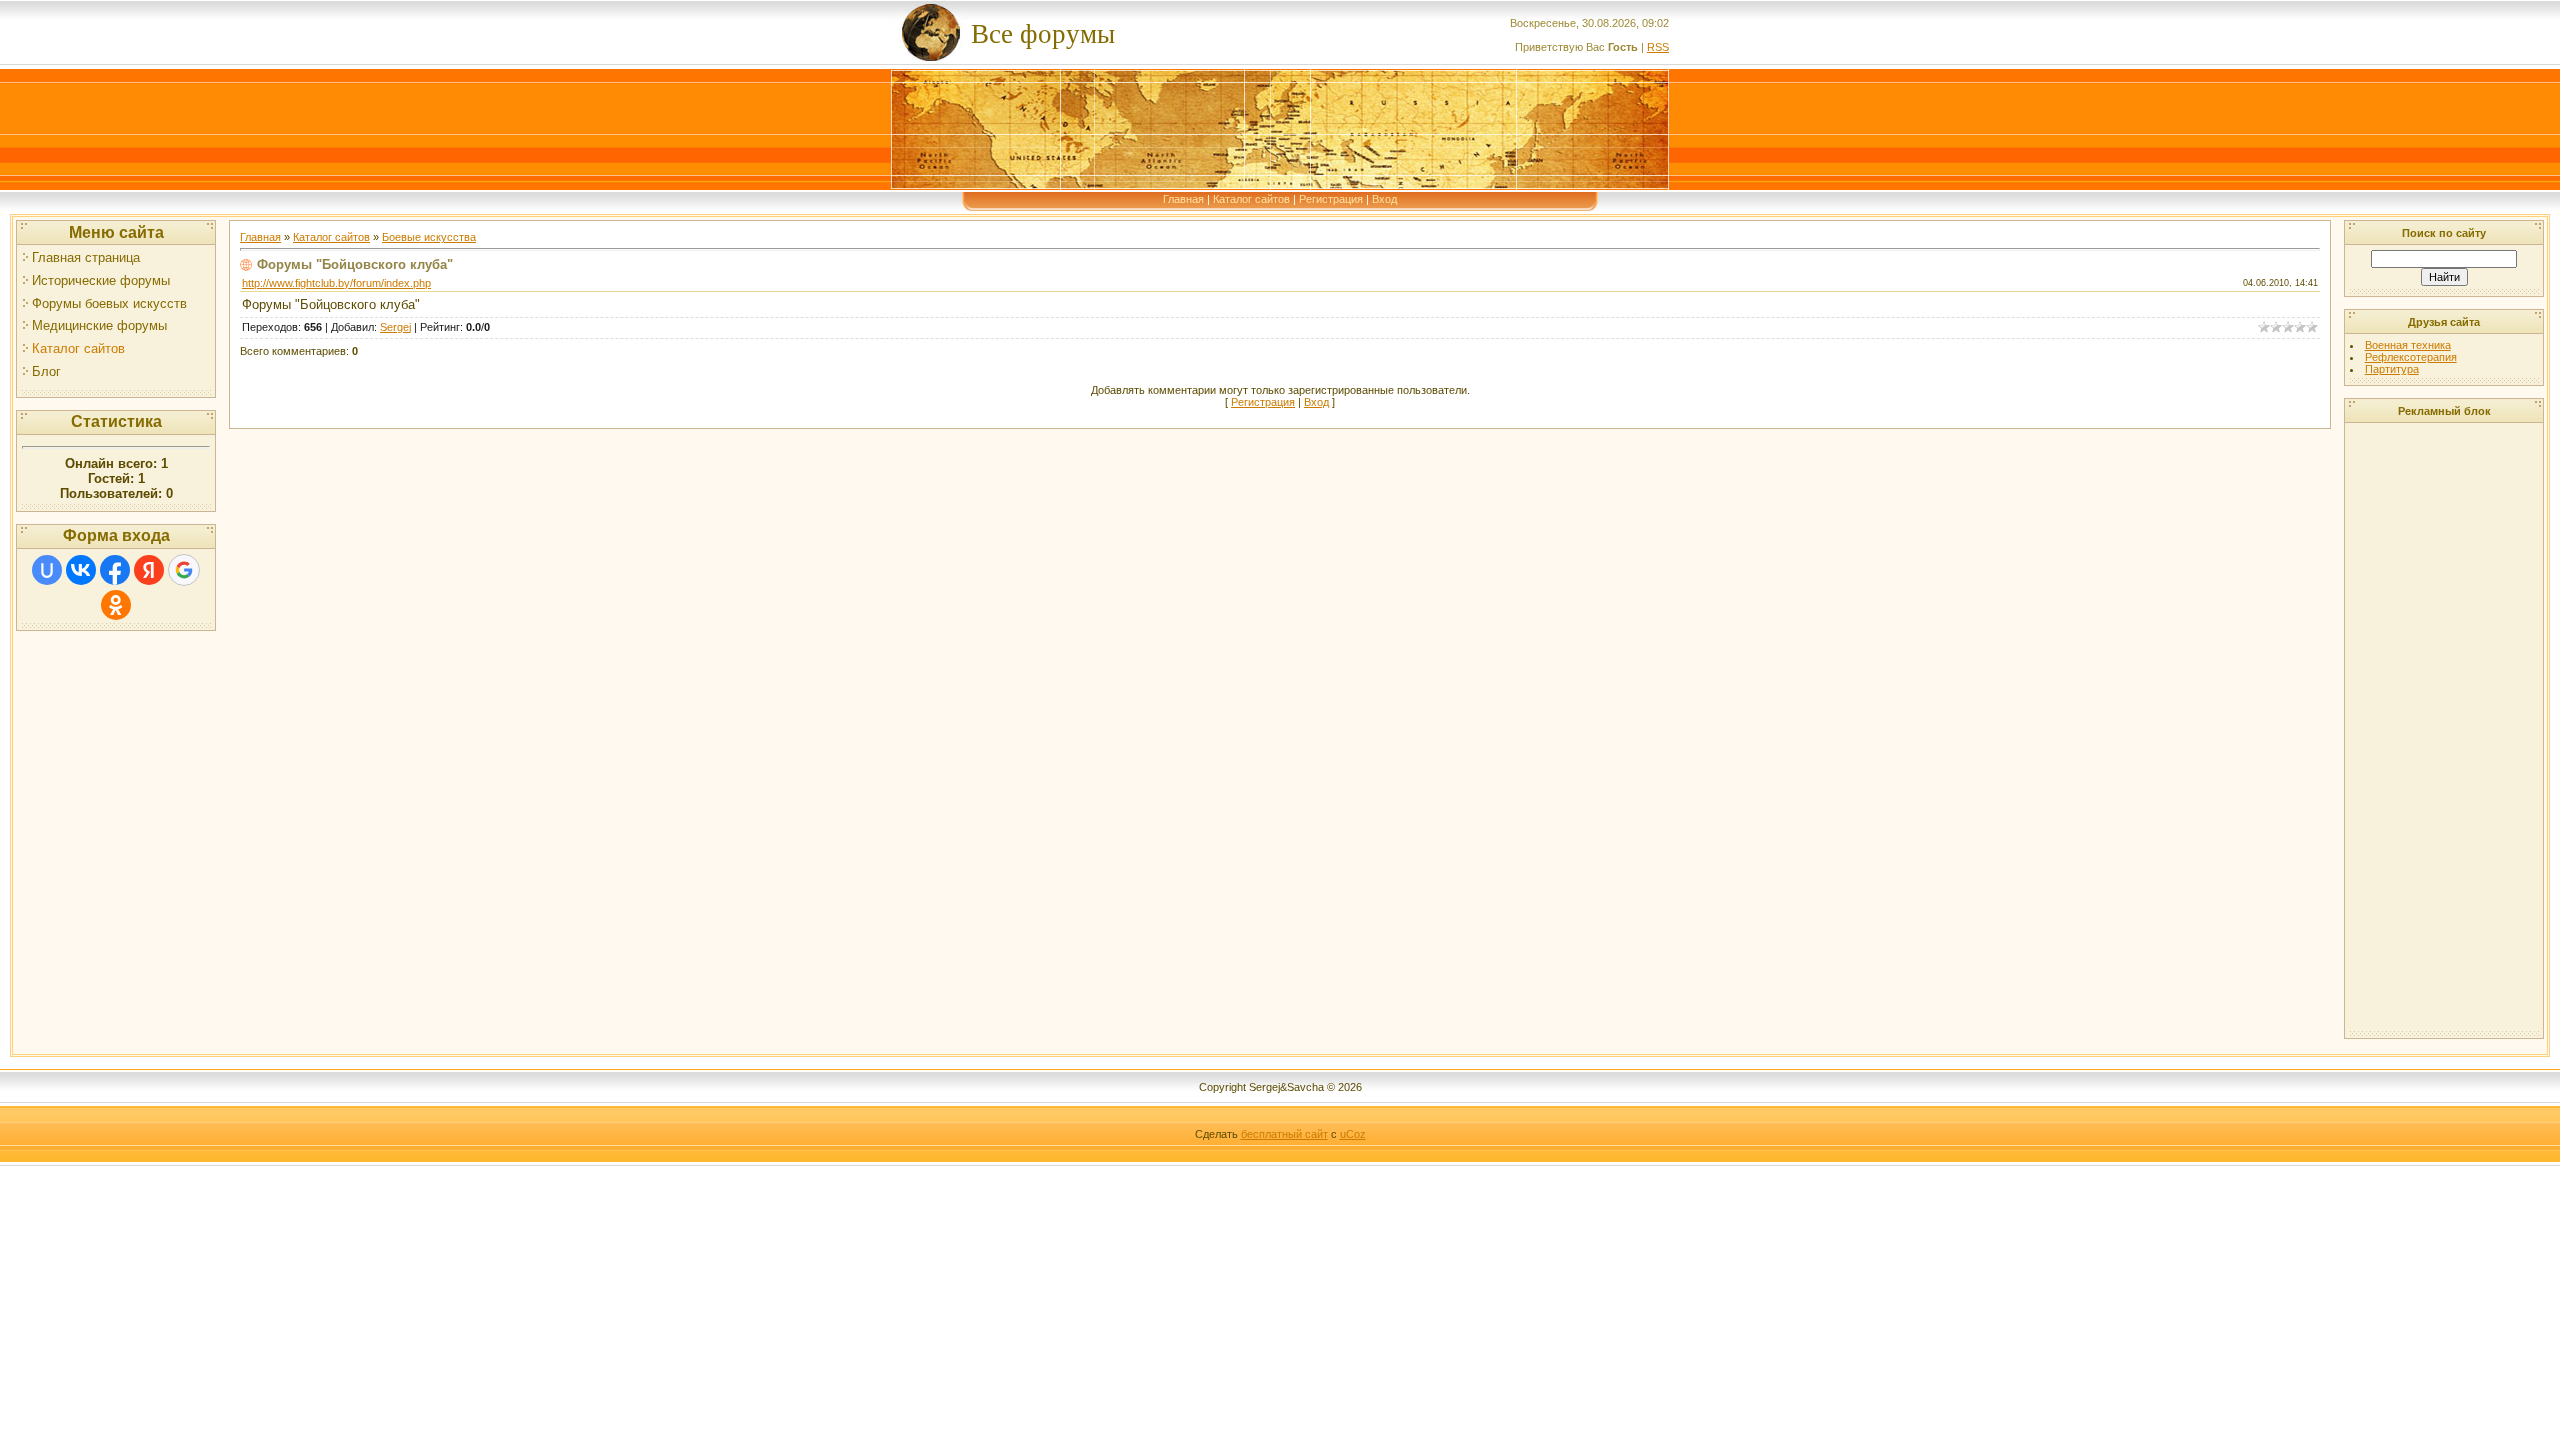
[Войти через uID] (47, 570)
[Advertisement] (2430, 728)
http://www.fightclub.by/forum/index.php (336, 283)
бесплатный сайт (1284, 1134)
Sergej (395, 327)
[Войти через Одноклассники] (116, 605)
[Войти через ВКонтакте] (81, 570)
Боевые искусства (429, 237)
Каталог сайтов (1251, 199)
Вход (1384, 199)
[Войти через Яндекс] (149, 570)
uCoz (1353, 1134)
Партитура (2392, 369)
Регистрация (1331, 199)
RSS (1658, 47)
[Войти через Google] (184, 570)
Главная (1183, 199)
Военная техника (2408, 345)
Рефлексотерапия (2411, 357)
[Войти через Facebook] (115, 570)
